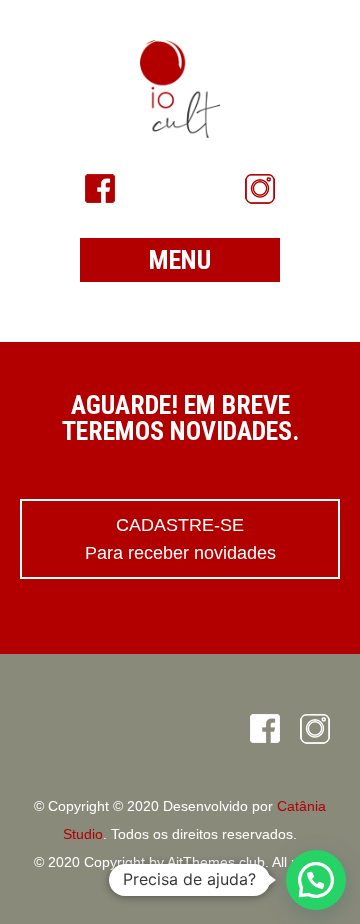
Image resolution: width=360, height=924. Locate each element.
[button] (316, 880)
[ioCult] (180, 89)
